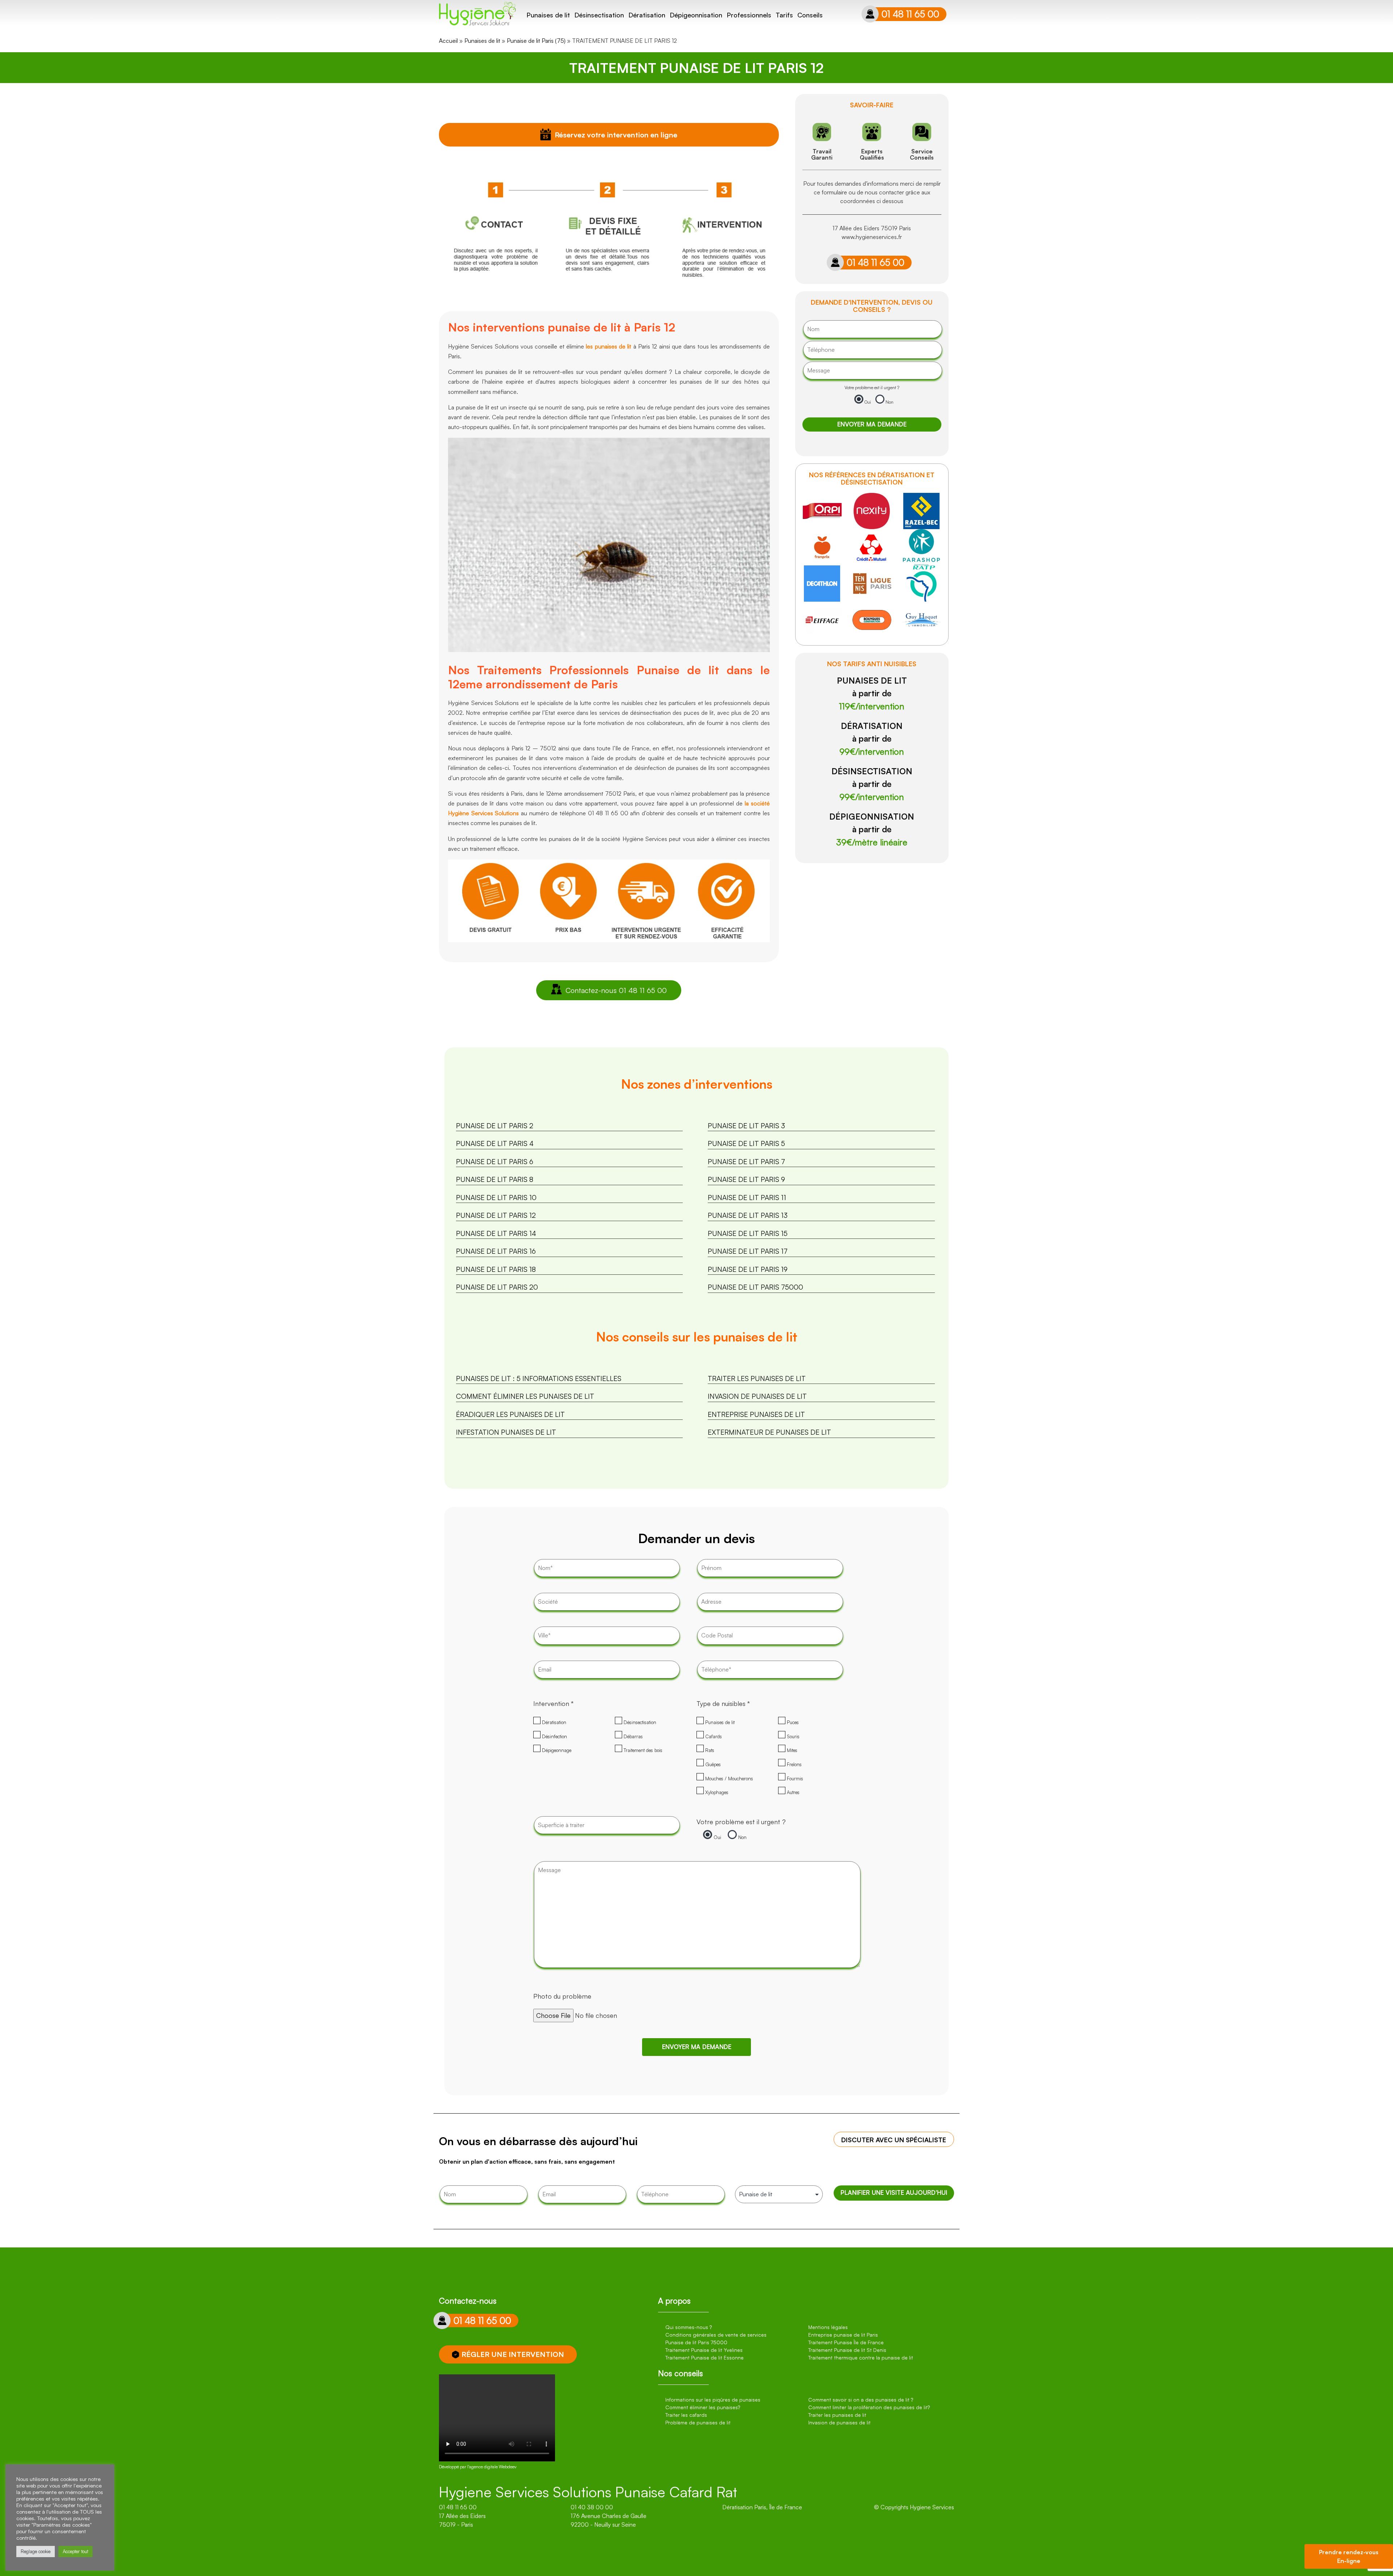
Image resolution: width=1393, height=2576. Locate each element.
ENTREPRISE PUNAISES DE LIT (756, 1414)
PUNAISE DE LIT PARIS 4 (495, 1143)
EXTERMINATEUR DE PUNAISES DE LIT (769, 1432)
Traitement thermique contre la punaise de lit (861, 2357)
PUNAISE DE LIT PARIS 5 (746, 1143)
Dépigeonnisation (696, 15)
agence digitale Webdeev (493, 2467)
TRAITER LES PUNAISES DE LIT (757, 1378)
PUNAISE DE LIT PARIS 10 (496, 1198)
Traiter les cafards (686, 2415)
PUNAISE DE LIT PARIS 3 (746, 1126)
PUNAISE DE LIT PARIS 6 (495, 1162)
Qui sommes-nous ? (689, 2327)
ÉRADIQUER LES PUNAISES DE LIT (510, 1414)
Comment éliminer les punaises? (703, 2407)
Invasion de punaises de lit (839, 2422)
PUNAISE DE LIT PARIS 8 (495, 1179)
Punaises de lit (548, 15)
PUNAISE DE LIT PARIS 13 (748, 1215)
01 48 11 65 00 (910, 14)
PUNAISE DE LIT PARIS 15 (748, 1233)
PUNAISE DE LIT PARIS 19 (748, 1269)
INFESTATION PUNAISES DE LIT (506, 1432)
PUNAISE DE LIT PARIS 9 (746, 1179)
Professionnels (749, 15)
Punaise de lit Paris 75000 (696, 2342)
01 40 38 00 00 (592, 2507)
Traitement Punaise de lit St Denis (847, 2350)
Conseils (810, 15)
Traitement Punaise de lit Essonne (704, 2357)
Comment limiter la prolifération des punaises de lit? (869, 2407)
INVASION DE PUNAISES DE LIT (757, 1396)
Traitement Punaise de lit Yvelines (704, 2350)
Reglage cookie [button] (36, 2551)
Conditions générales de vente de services (716, 2335)
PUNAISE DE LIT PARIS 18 (496, 1269)
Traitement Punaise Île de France (846, 2342)
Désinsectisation (599, 15)
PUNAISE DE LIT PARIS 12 (496, 1215)
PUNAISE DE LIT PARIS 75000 (755, 1287)
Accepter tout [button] (75, 2551)
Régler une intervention (513, 2354)
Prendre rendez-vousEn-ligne (1349, 2556)
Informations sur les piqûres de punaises (713, 2400)
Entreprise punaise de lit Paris (843, 2335)
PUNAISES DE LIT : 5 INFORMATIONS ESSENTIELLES (539, 1378)
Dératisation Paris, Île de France (762, 2507)
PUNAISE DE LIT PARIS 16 (496, 1251)
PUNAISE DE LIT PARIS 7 (746, 1162)
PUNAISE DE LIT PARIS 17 (748, 1251)
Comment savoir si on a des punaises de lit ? (861, 2400)
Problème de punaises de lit (698, 2422)
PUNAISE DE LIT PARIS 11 (747, 1198)
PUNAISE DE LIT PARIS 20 (497, 1287)
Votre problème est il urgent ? (872, 388)
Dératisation (647, 15)
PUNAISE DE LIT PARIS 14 (496, 1233)
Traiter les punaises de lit (837, 2415)
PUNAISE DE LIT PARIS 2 (495, 1126)
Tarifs (784, 15)
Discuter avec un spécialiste (894, 2140)
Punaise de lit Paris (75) (536, 41)
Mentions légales (828, 2327)
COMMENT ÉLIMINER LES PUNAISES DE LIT (525, 1396)
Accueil (448, 41)
